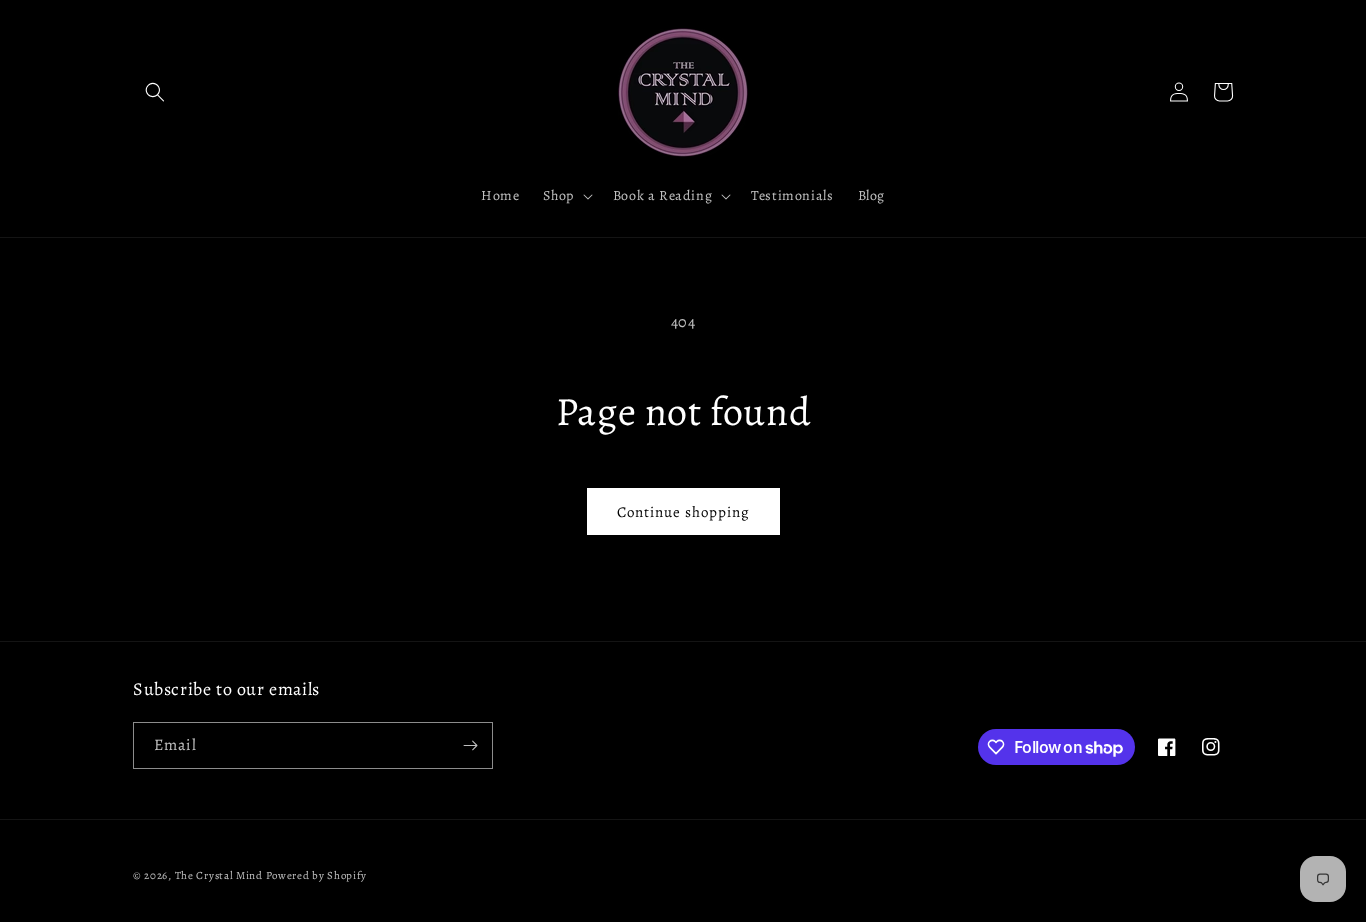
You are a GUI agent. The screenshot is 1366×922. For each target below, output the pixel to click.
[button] (155, 92)
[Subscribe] (470, 745)
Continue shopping (683, 512)
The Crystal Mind (219, 875)
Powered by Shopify (317, 875)
